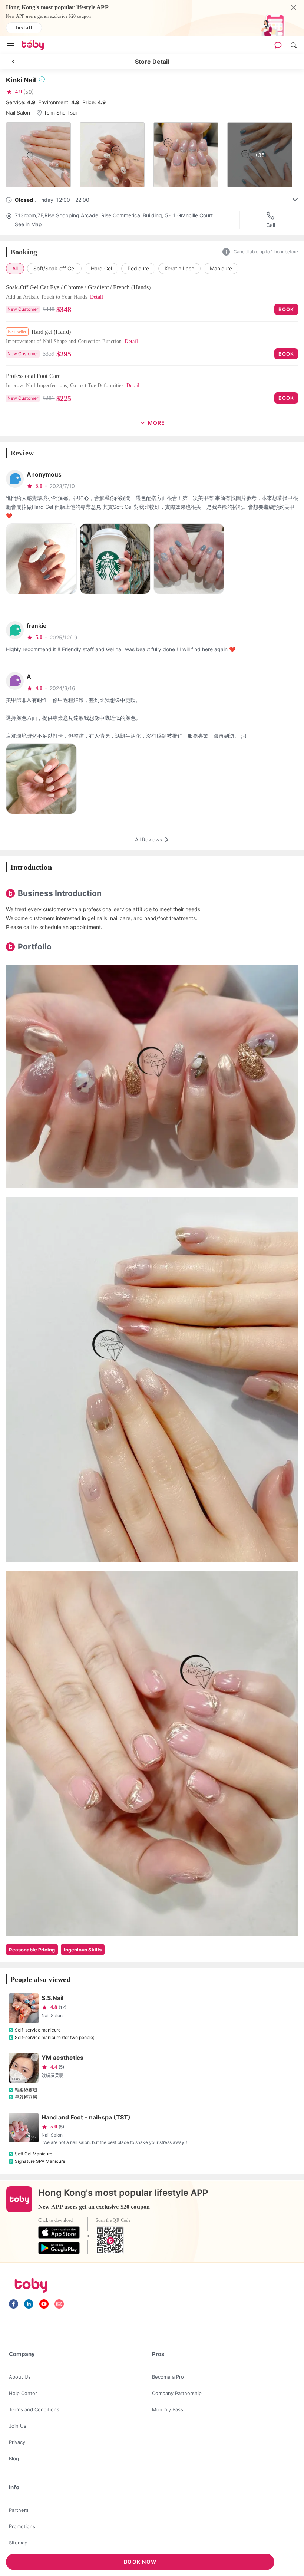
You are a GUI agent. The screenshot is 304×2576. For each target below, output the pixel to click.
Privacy (17, 2442)
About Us (20, 2377)
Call (271, 225)
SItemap (18, 2543)
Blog (14, 2458)
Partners (19, 2510)
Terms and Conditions (34, 2409)
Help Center (23, 2393)
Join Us (18, 2426)
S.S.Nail (52, 1998)
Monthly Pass (168, 2409)
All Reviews (148, 839)
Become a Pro (168, 2377)
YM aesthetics (62, 2058)
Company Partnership (177, 2393)
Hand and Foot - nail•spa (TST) (86, 2117)
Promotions (22, 2526)
